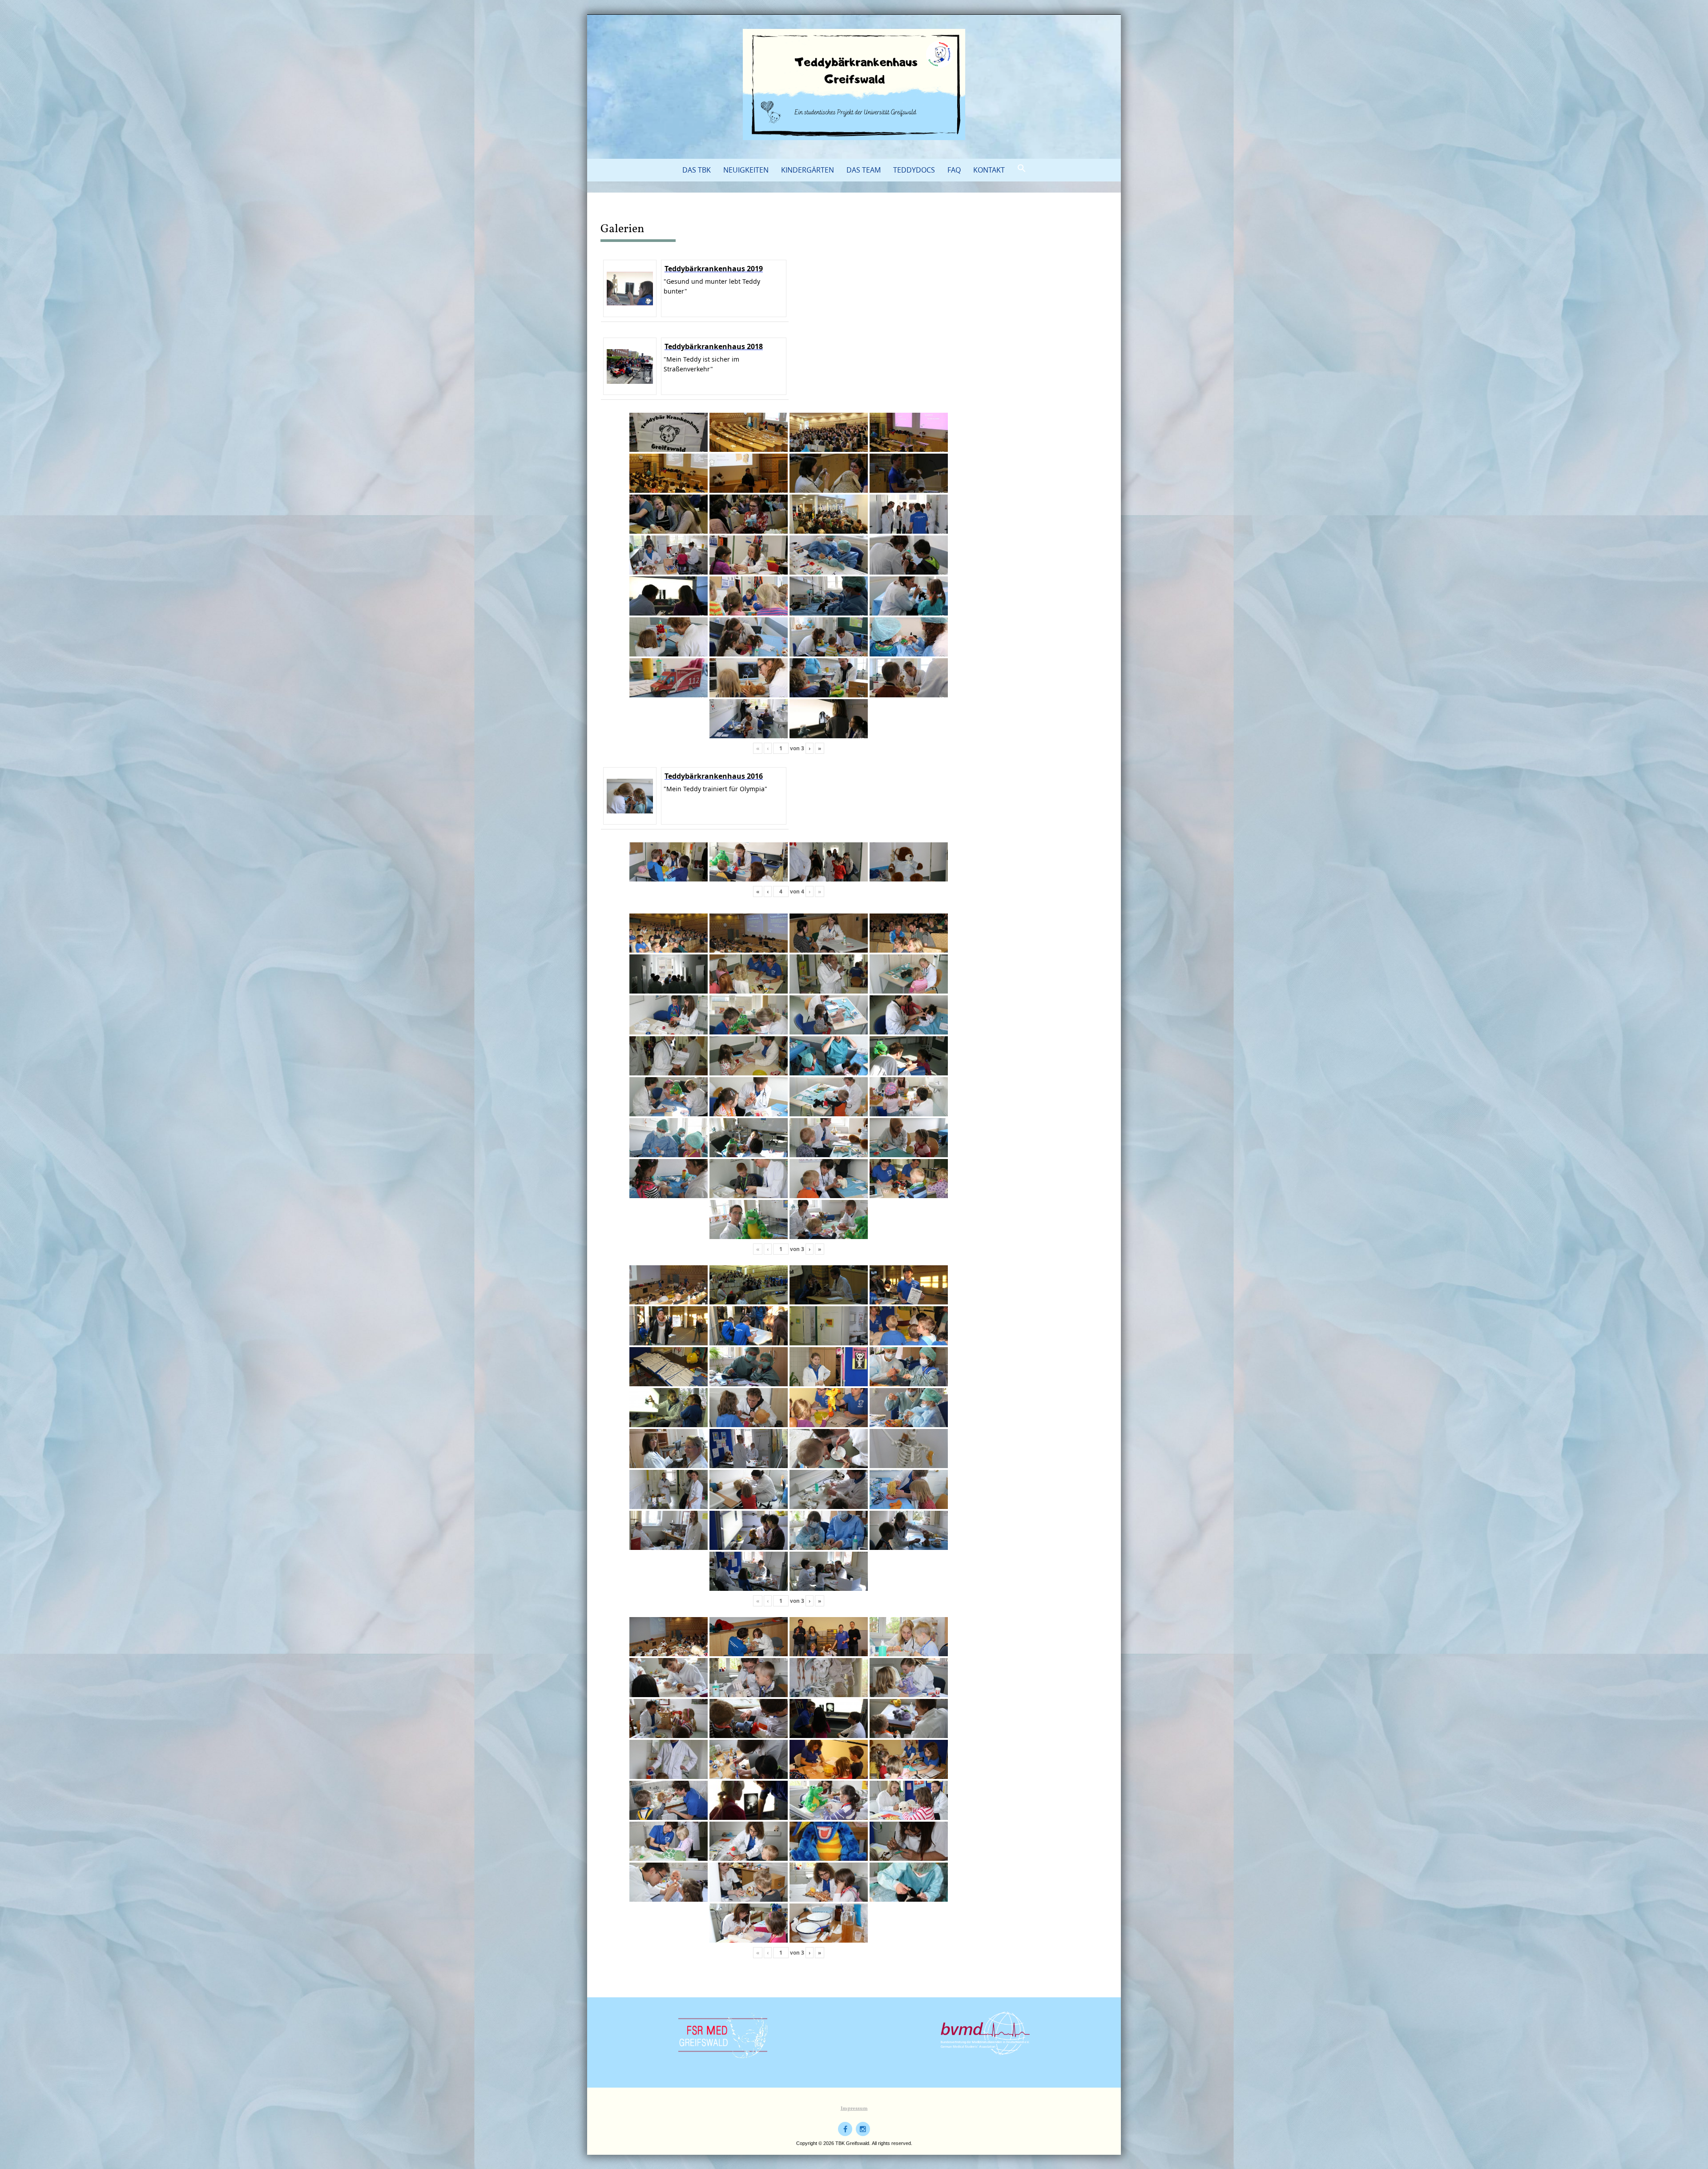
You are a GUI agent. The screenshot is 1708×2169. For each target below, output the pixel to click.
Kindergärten (808, 170)
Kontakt (989, 170)
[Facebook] (845, 2129)
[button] (1022, 169)
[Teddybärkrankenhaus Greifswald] (854, 85)
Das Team (864, 170)
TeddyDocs (914, 170)
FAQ (954, 170)
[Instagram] (863, 2129)
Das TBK (697, 170)
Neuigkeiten (746, 170)
